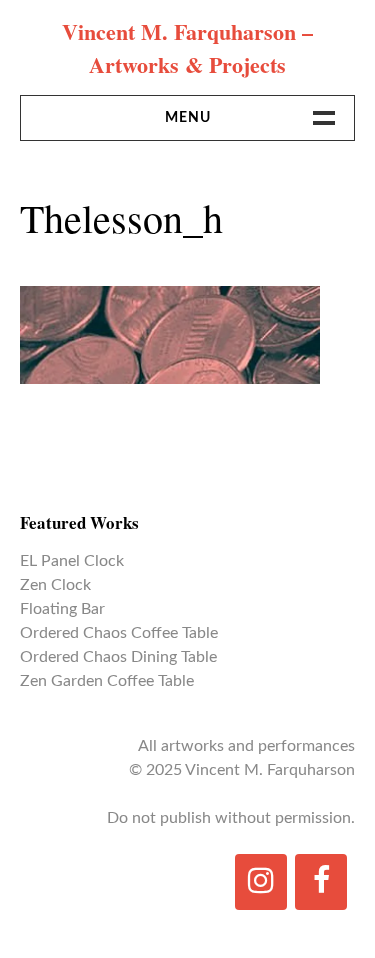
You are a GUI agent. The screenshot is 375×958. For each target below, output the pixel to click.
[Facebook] (321, 882)
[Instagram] (261, 882)
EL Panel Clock (72, 561)
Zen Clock (55, 585)
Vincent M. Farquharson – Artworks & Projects (187, 48)
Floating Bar (62, 609)
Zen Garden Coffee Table (107, 681)
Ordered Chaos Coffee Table (119, 633)
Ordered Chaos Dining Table (118, 657)
